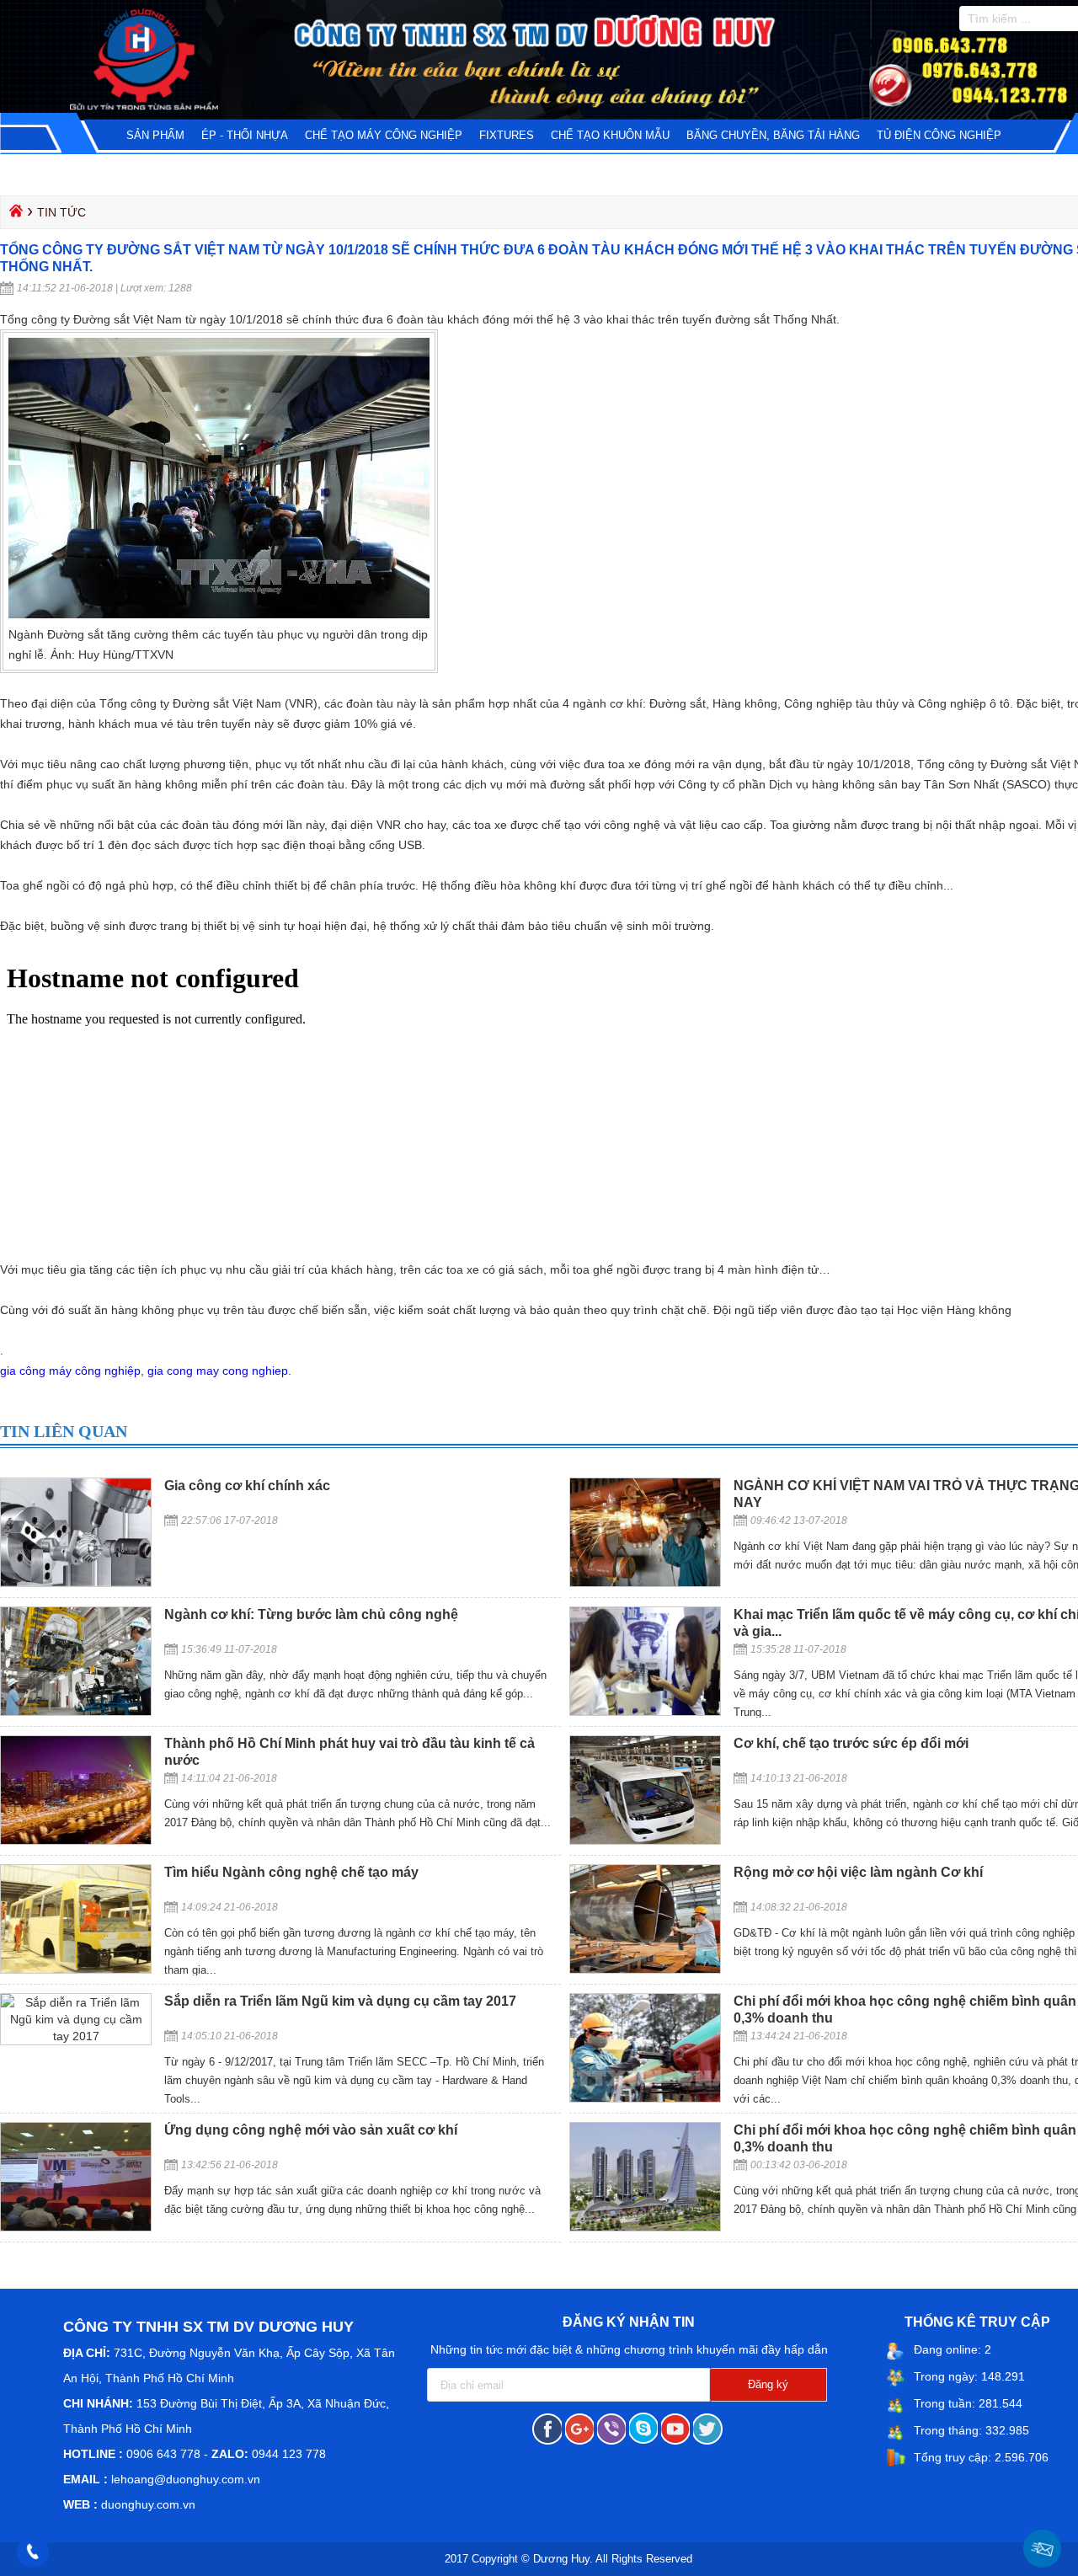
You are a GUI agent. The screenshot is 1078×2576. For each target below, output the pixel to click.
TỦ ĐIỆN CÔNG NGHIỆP (939, 135)
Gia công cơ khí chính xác (247, 1486)
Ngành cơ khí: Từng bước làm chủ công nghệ (311, 1614)
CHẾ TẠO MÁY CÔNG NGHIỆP (384, 135)
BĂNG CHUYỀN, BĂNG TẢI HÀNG (773, 135)
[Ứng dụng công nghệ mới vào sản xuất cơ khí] (76, 2227)
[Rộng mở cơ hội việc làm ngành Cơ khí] (645, 1969)
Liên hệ (123, 172)
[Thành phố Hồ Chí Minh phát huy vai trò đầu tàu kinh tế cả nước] (76, 1841)
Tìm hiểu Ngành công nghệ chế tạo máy (291, 1872)
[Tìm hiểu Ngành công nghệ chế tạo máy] (76, 1969)
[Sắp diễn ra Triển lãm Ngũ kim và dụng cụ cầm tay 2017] (76, 2036)
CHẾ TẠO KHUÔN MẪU (610, 135)
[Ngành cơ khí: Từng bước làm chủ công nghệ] (76, 1712)
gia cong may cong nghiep (218, 1371)
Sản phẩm (155, 135)
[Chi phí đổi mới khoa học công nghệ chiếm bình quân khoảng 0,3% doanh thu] (645, 2098)
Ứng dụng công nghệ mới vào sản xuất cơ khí (311, 2130)
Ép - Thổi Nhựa (245, 135)
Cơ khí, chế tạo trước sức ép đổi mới (851, 1743)
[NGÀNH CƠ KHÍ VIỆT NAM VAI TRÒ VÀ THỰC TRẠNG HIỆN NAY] (645, 1583)
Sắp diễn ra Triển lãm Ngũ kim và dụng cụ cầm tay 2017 (340, 2001)
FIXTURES (507, 135)
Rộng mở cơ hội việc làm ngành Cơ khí (858, 1872)
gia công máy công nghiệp (70, 1371)
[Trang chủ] (14, 215)
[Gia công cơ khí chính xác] (76, 1583)
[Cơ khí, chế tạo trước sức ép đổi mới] (645, 1841)
